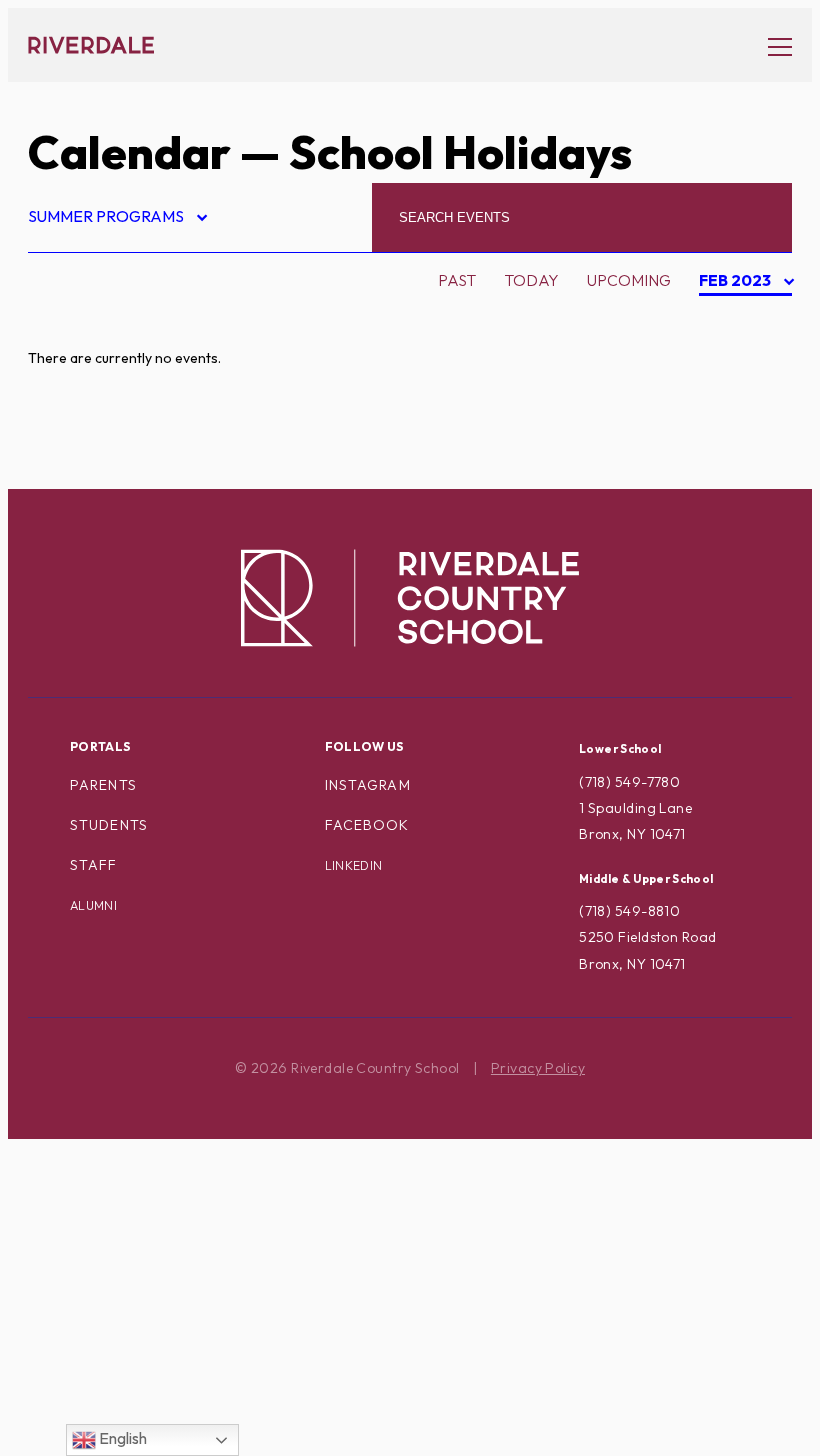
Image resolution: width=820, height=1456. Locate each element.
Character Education (139, 446)
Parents (103, 785)
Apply (70, 414)
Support (80, 1300)
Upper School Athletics (147, 1363)
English (121, 1438)
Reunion (79, 1173)
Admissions (91, 319)
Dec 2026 (737, 446)
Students (109, 825)
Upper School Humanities (152, 1395)
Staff (94, 865)
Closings (82, 477)
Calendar (129, 152)
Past (457, 280)
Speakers (84, 1236)
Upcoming (629, 280)
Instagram (368, 785)
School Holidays (117, 1205)
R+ (54, 1142)
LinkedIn (354, 865)
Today (531, 280)
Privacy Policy (538, 1068)
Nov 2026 (737, 414)
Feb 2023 (737, 283)
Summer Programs (116, 219)
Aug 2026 (737, 319)
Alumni (74, 383)
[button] (770, 45)
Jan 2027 (735, 478)
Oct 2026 (737, 383)
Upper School (104, 1331)
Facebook (367, 825)
